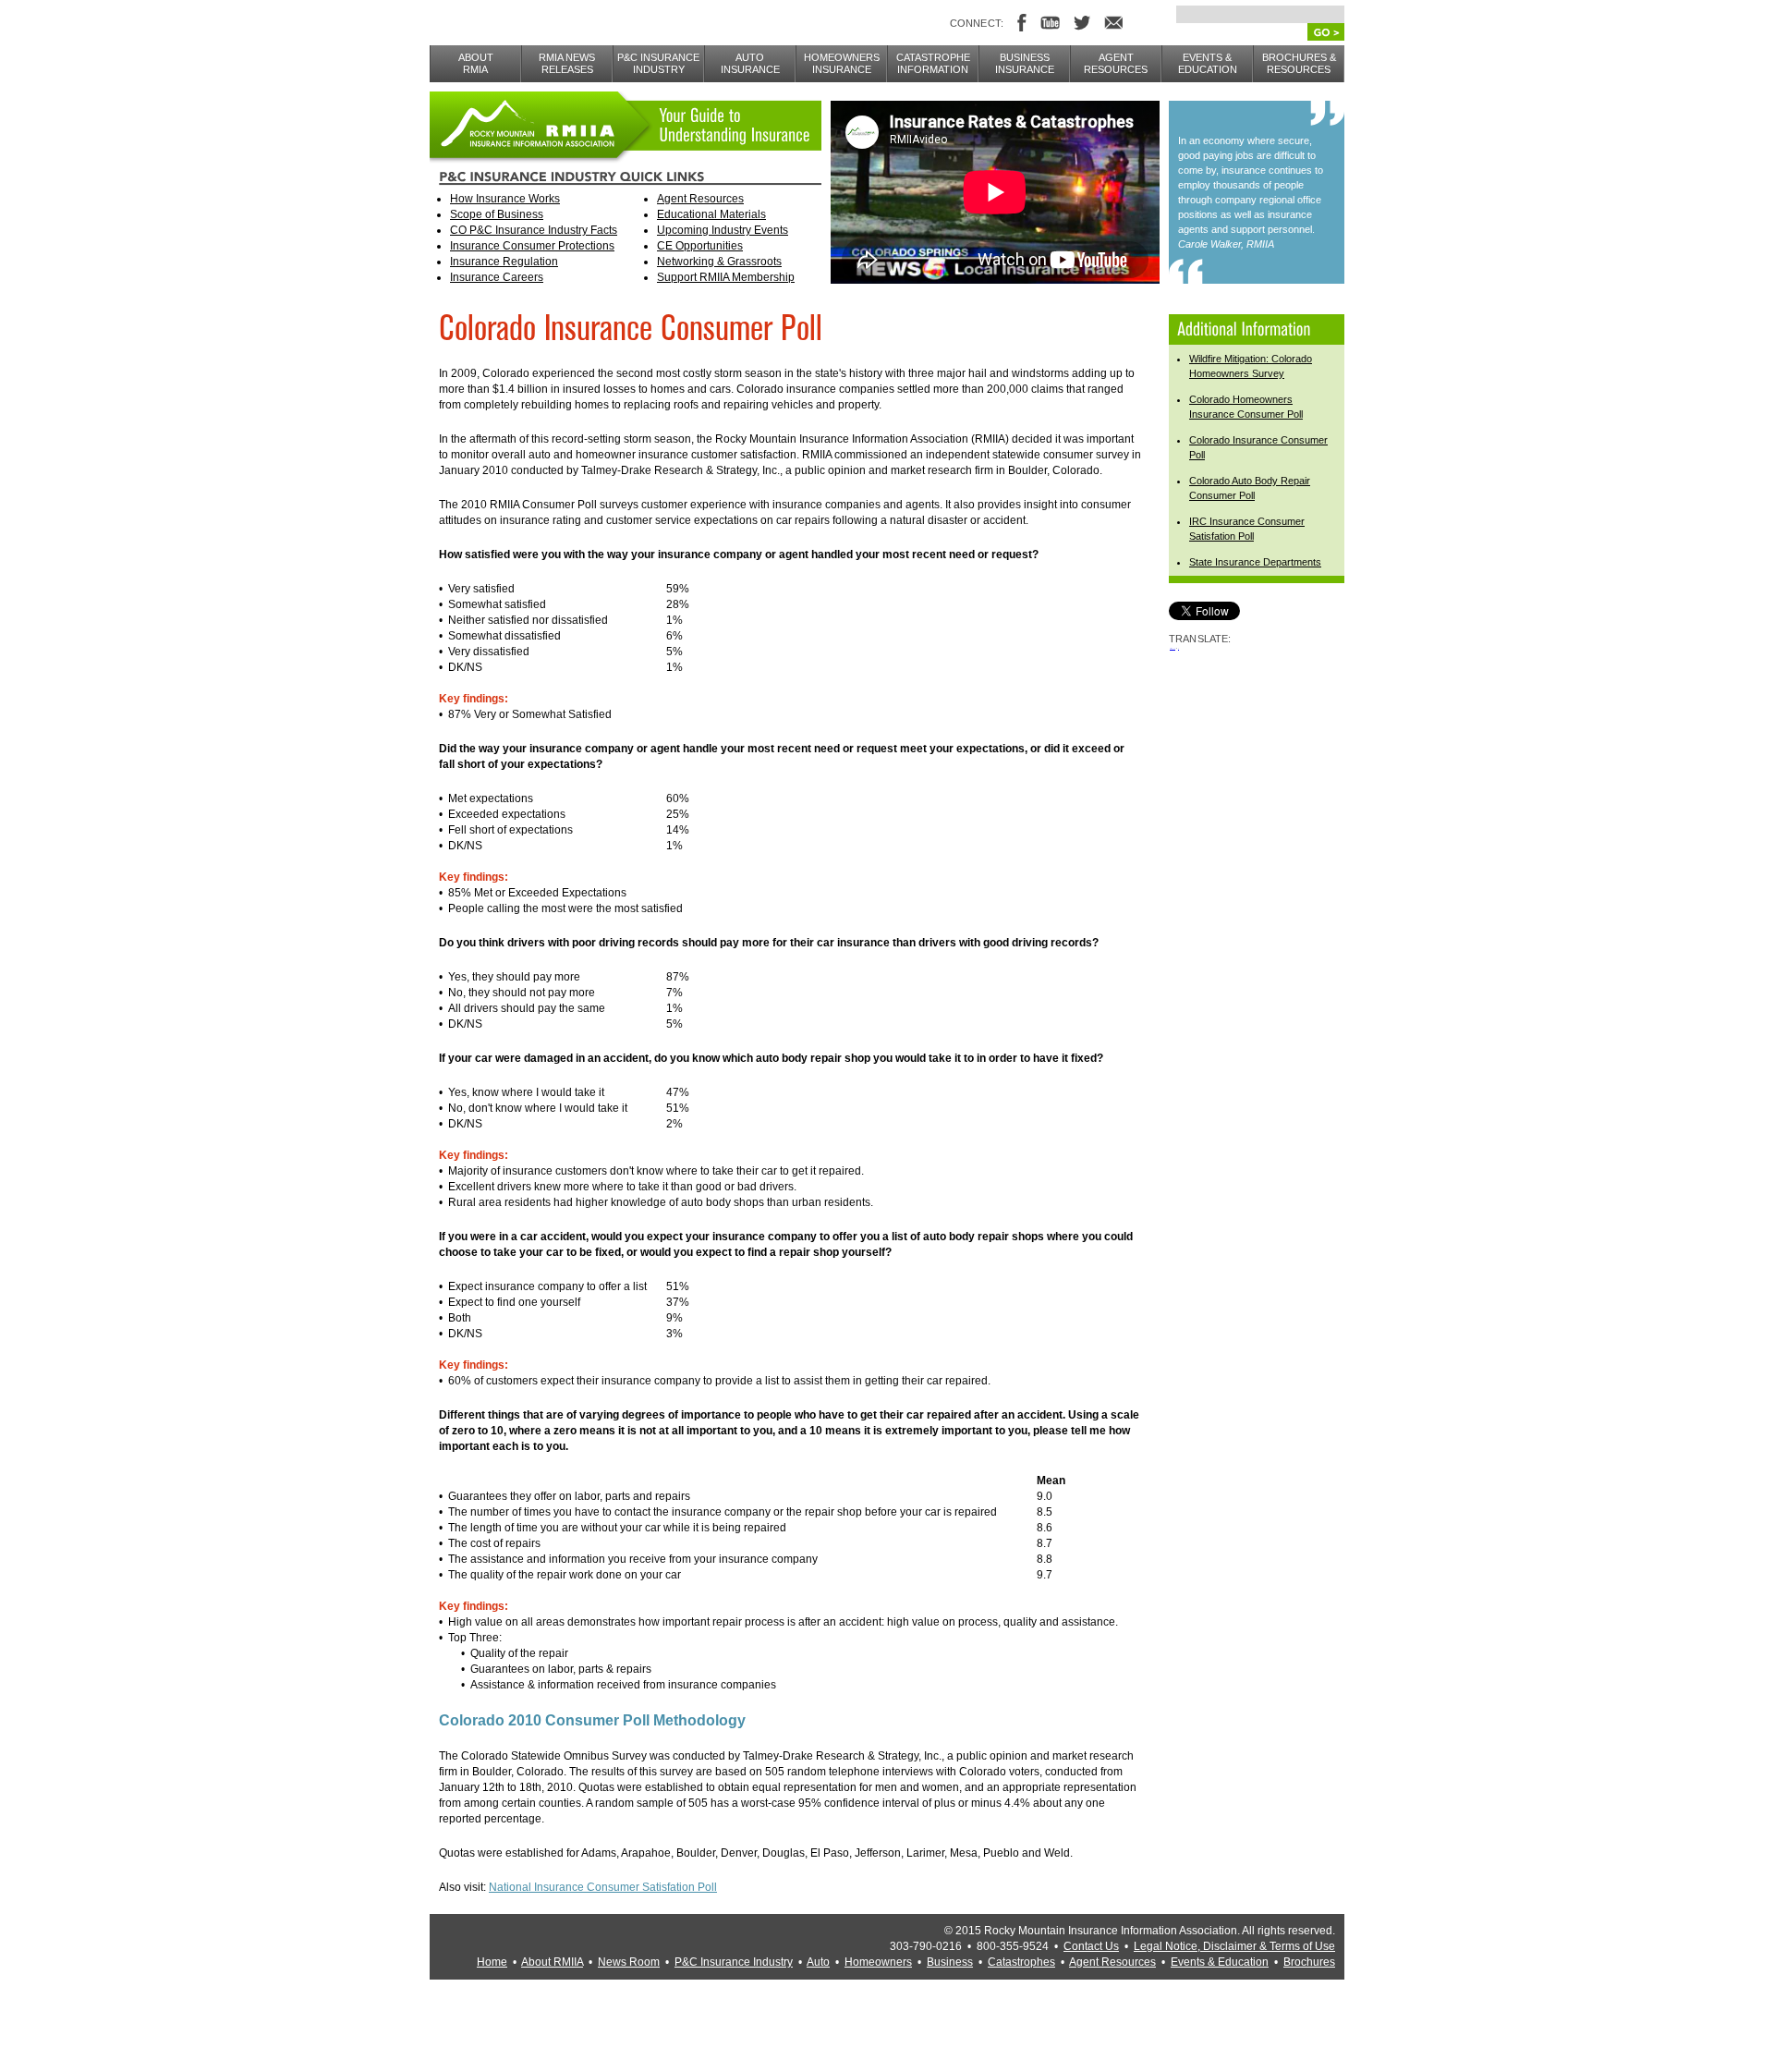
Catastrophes (1021, 1962)
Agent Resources (700, 199)
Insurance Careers (497, 277)
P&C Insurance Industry (734, 1962)
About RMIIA (552, 1962)
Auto (818, 1962)
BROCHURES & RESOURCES (1299, 63)
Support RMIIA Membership (726, 277)
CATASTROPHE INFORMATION (933, 63)
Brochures (1309, 1962)
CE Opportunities (700, 246)
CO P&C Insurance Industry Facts (534, 230)
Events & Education (1220, 1962)
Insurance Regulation (504, 262)
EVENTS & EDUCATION (1208, 63)
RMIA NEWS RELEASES (567, 63)
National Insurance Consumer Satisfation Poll (603, 1887)
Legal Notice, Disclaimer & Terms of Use (1234, 1946)
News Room (629, 1962)
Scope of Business (497, 214)
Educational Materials (711, 214)
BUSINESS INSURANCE (1025, 63)
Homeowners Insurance (842, 63)
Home (492, 1962)
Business (950, 1962)
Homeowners (878, 1962)
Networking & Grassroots (719, 262)
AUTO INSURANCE (750, 63)
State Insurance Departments (1255, 562)
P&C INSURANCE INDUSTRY (658, 63)
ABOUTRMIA (476, 63)
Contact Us (1091, 1946)
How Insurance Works (505, 199)
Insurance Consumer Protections (532, 246)
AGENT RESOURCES (1116, 63)
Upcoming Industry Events (723, 230)
